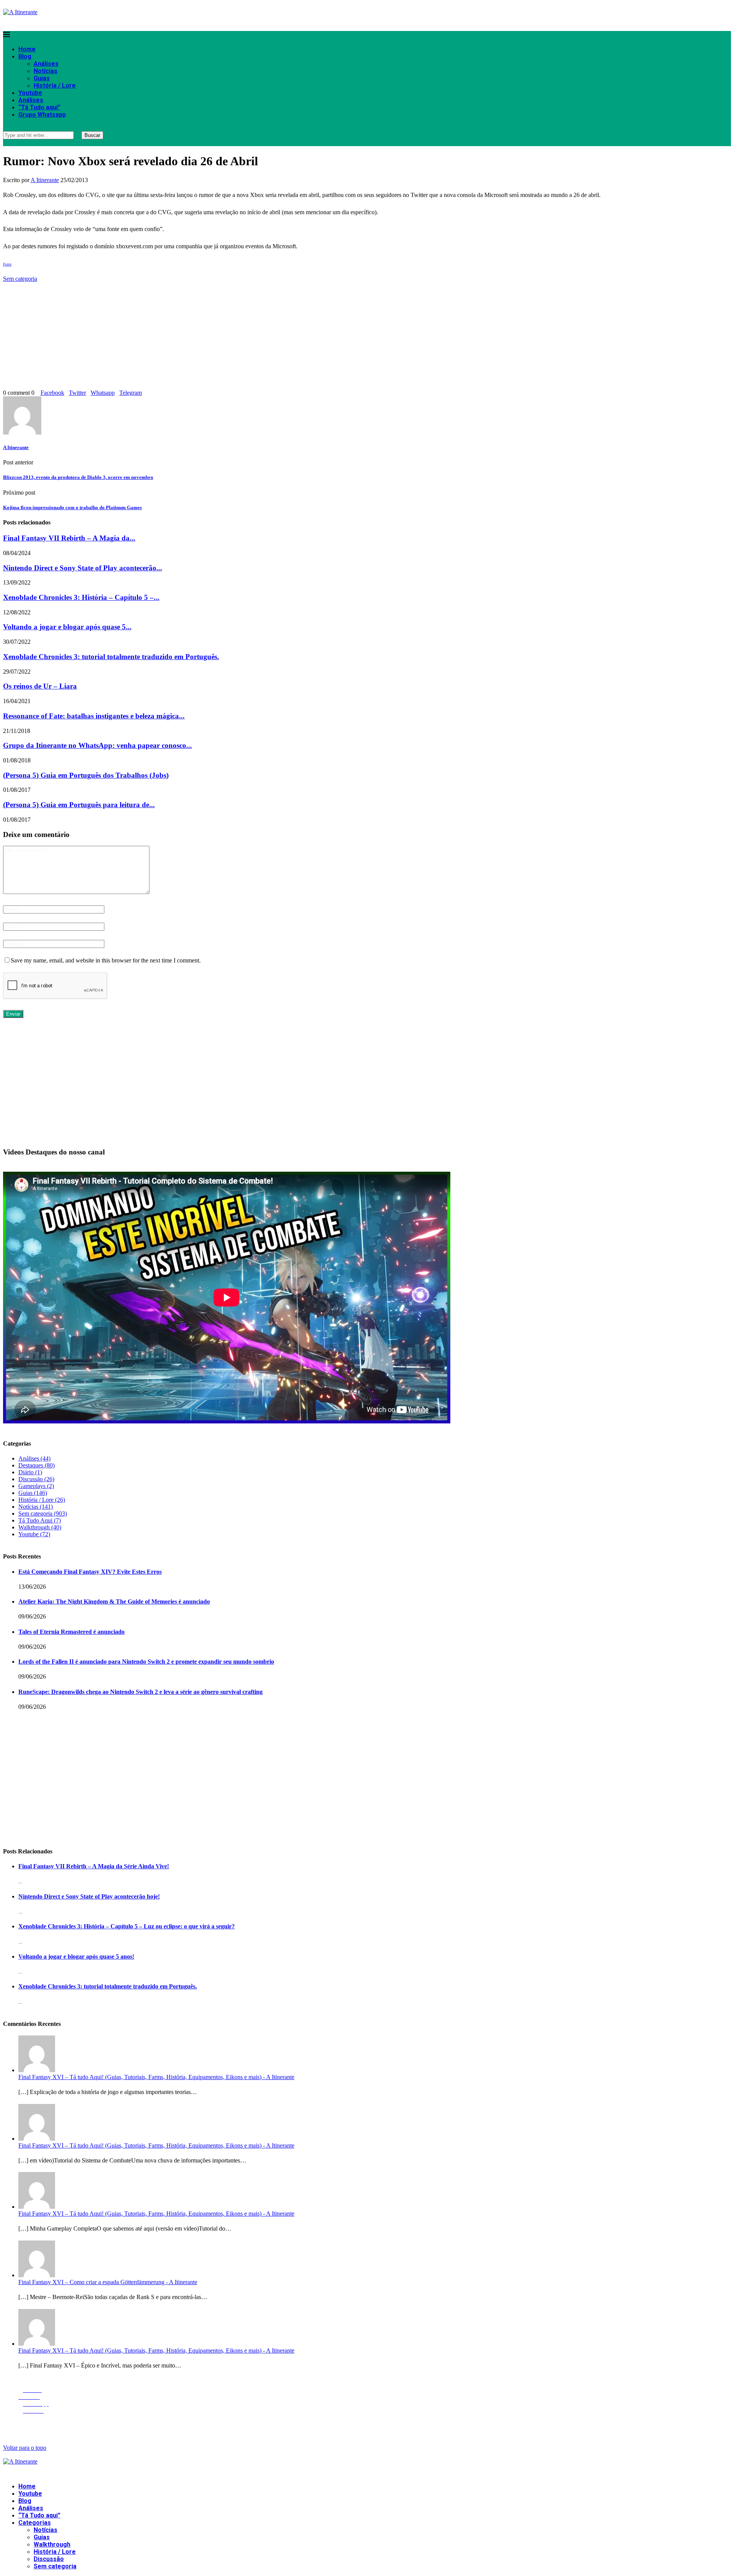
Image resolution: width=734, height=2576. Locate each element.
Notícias (45, 71)
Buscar (92, 135)
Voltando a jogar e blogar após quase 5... (67, 627)
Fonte (7, 264)
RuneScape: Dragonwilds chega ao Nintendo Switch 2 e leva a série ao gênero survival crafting (140, 1692)
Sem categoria (20, 279)
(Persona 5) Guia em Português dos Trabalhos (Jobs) (86, 775)
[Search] (5, 128)
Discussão (36, 1479)
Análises (46, 64)
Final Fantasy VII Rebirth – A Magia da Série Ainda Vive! (94, 1866)
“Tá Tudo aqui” (39, 107)
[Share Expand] (144, 393)
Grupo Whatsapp (42, 115)
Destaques (37, 1465)
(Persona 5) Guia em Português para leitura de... (79, 805)
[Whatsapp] (17, 22)
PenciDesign (161, 2425)
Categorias (35, 2523)
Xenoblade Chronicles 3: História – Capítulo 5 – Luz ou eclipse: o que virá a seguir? (127, 1926)
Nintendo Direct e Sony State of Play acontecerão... (83, 568)
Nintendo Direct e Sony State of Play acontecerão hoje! (89, 1896)
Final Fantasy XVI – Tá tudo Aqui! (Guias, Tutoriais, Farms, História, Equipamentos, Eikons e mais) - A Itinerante (156, 2077)
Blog (25, 56)
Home (27, 49)
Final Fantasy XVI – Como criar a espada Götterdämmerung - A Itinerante (108, 2282)
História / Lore (55, 85)
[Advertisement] (232, 336)
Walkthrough (40, 1527)
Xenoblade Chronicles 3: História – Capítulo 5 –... (81, 597)
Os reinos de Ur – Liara (40, 686)
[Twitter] (7, 22)
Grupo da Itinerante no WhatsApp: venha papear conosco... (97, 745)
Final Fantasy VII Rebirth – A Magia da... (69, 538)
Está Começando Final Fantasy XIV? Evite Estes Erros (90, 1572)
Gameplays (36, 1486)
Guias (42, 78)
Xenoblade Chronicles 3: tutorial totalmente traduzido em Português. (111, 657)
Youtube (30, 93)
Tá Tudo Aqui (40, 1520)
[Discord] (26, 22)
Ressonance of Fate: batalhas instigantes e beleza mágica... (94, 716)
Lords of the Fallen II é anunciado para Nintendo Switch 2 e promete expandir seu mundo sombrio (146, 1662)
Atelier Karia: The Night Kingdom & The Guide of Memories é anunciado (114, 1601)
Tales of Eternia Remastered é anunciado (71, 1632)
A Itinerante (45, 180)
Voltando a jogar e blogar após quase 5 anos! (76, 1956)
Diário (30, 1472)
